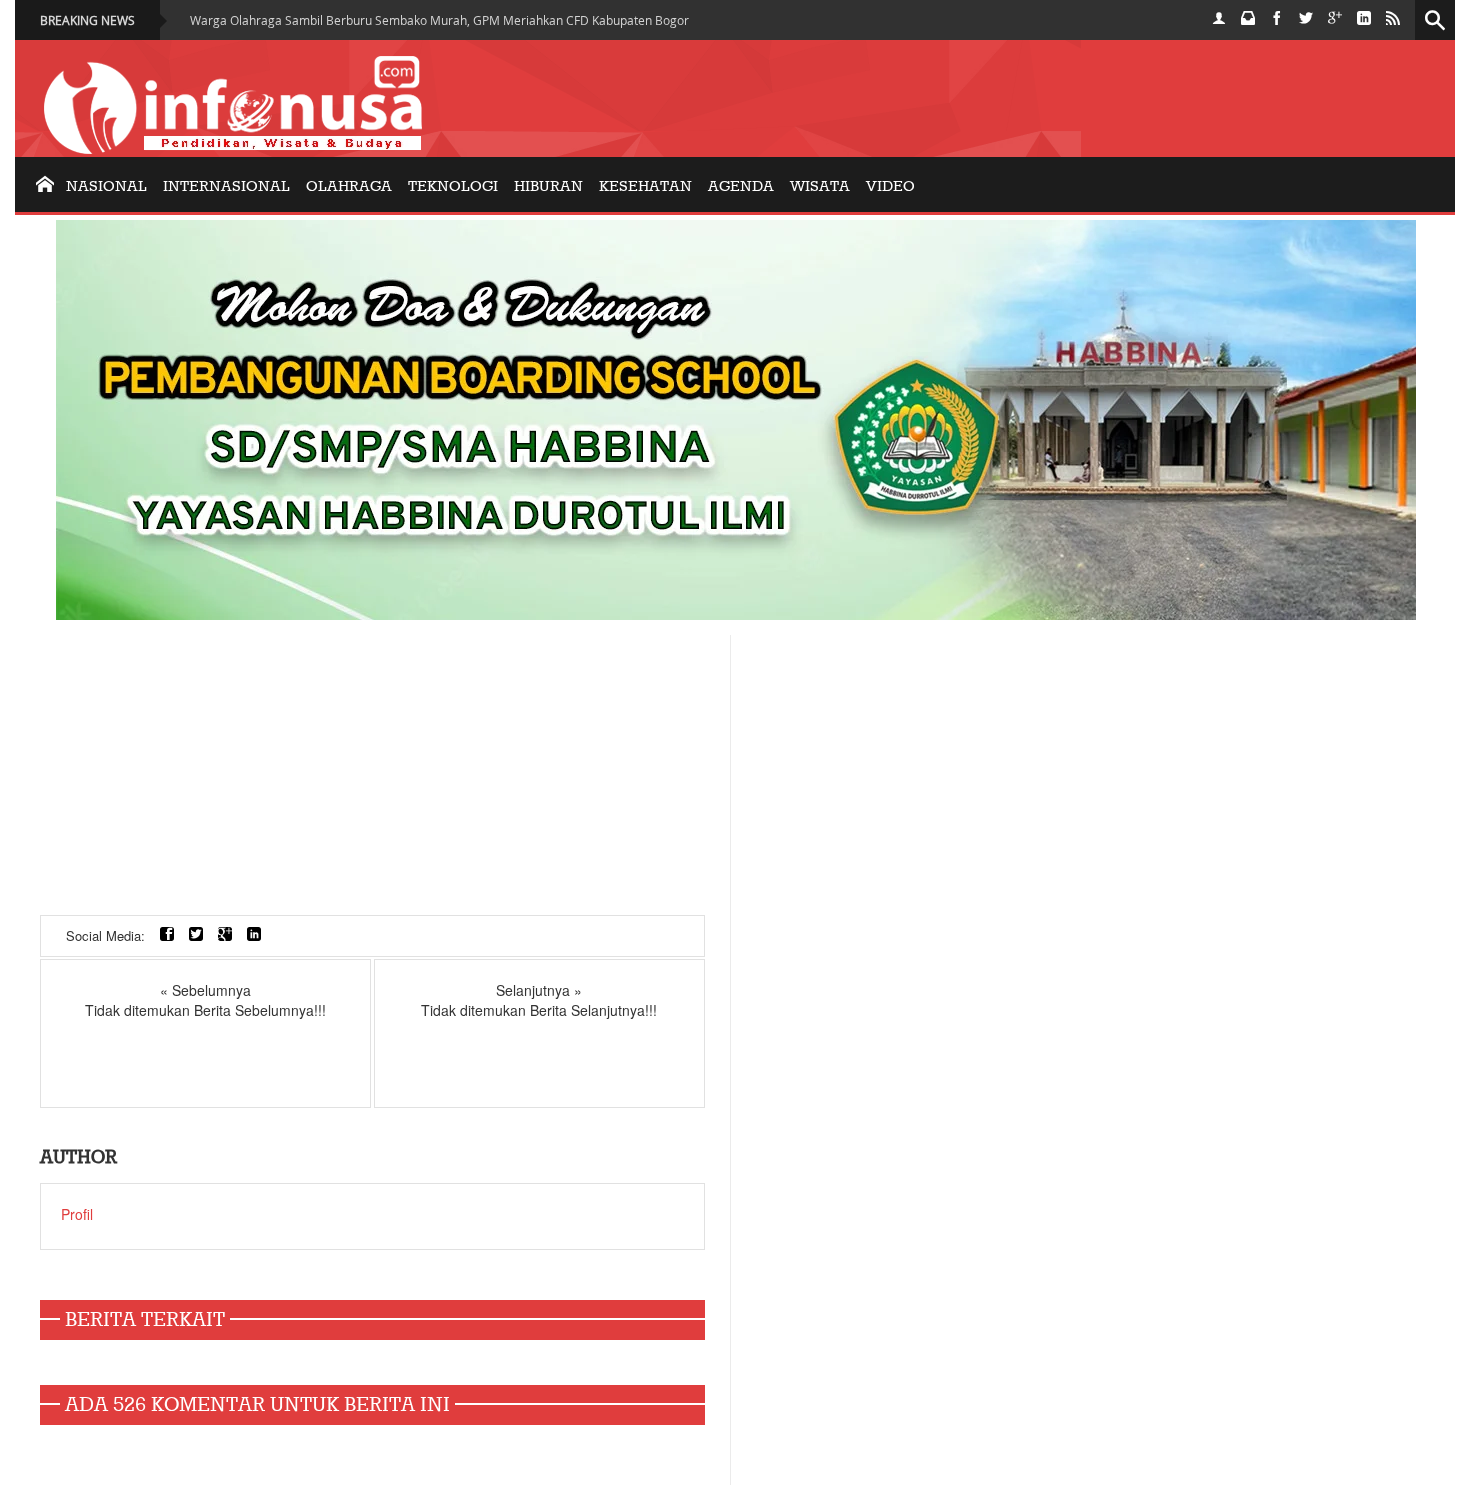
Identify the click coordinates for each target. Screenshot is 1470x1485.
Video (890, 187)
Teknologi (453, 187)
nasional (106, 187)
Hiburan (548, 187)
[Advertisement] (372, 775)
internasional (226, 187)
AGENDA (741, 187)
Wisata (820, 187)
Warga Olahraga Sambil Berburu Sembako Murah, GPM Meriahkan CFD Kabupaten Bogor (439, 20)
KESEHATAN (645, 187)
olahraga (349, 187)
